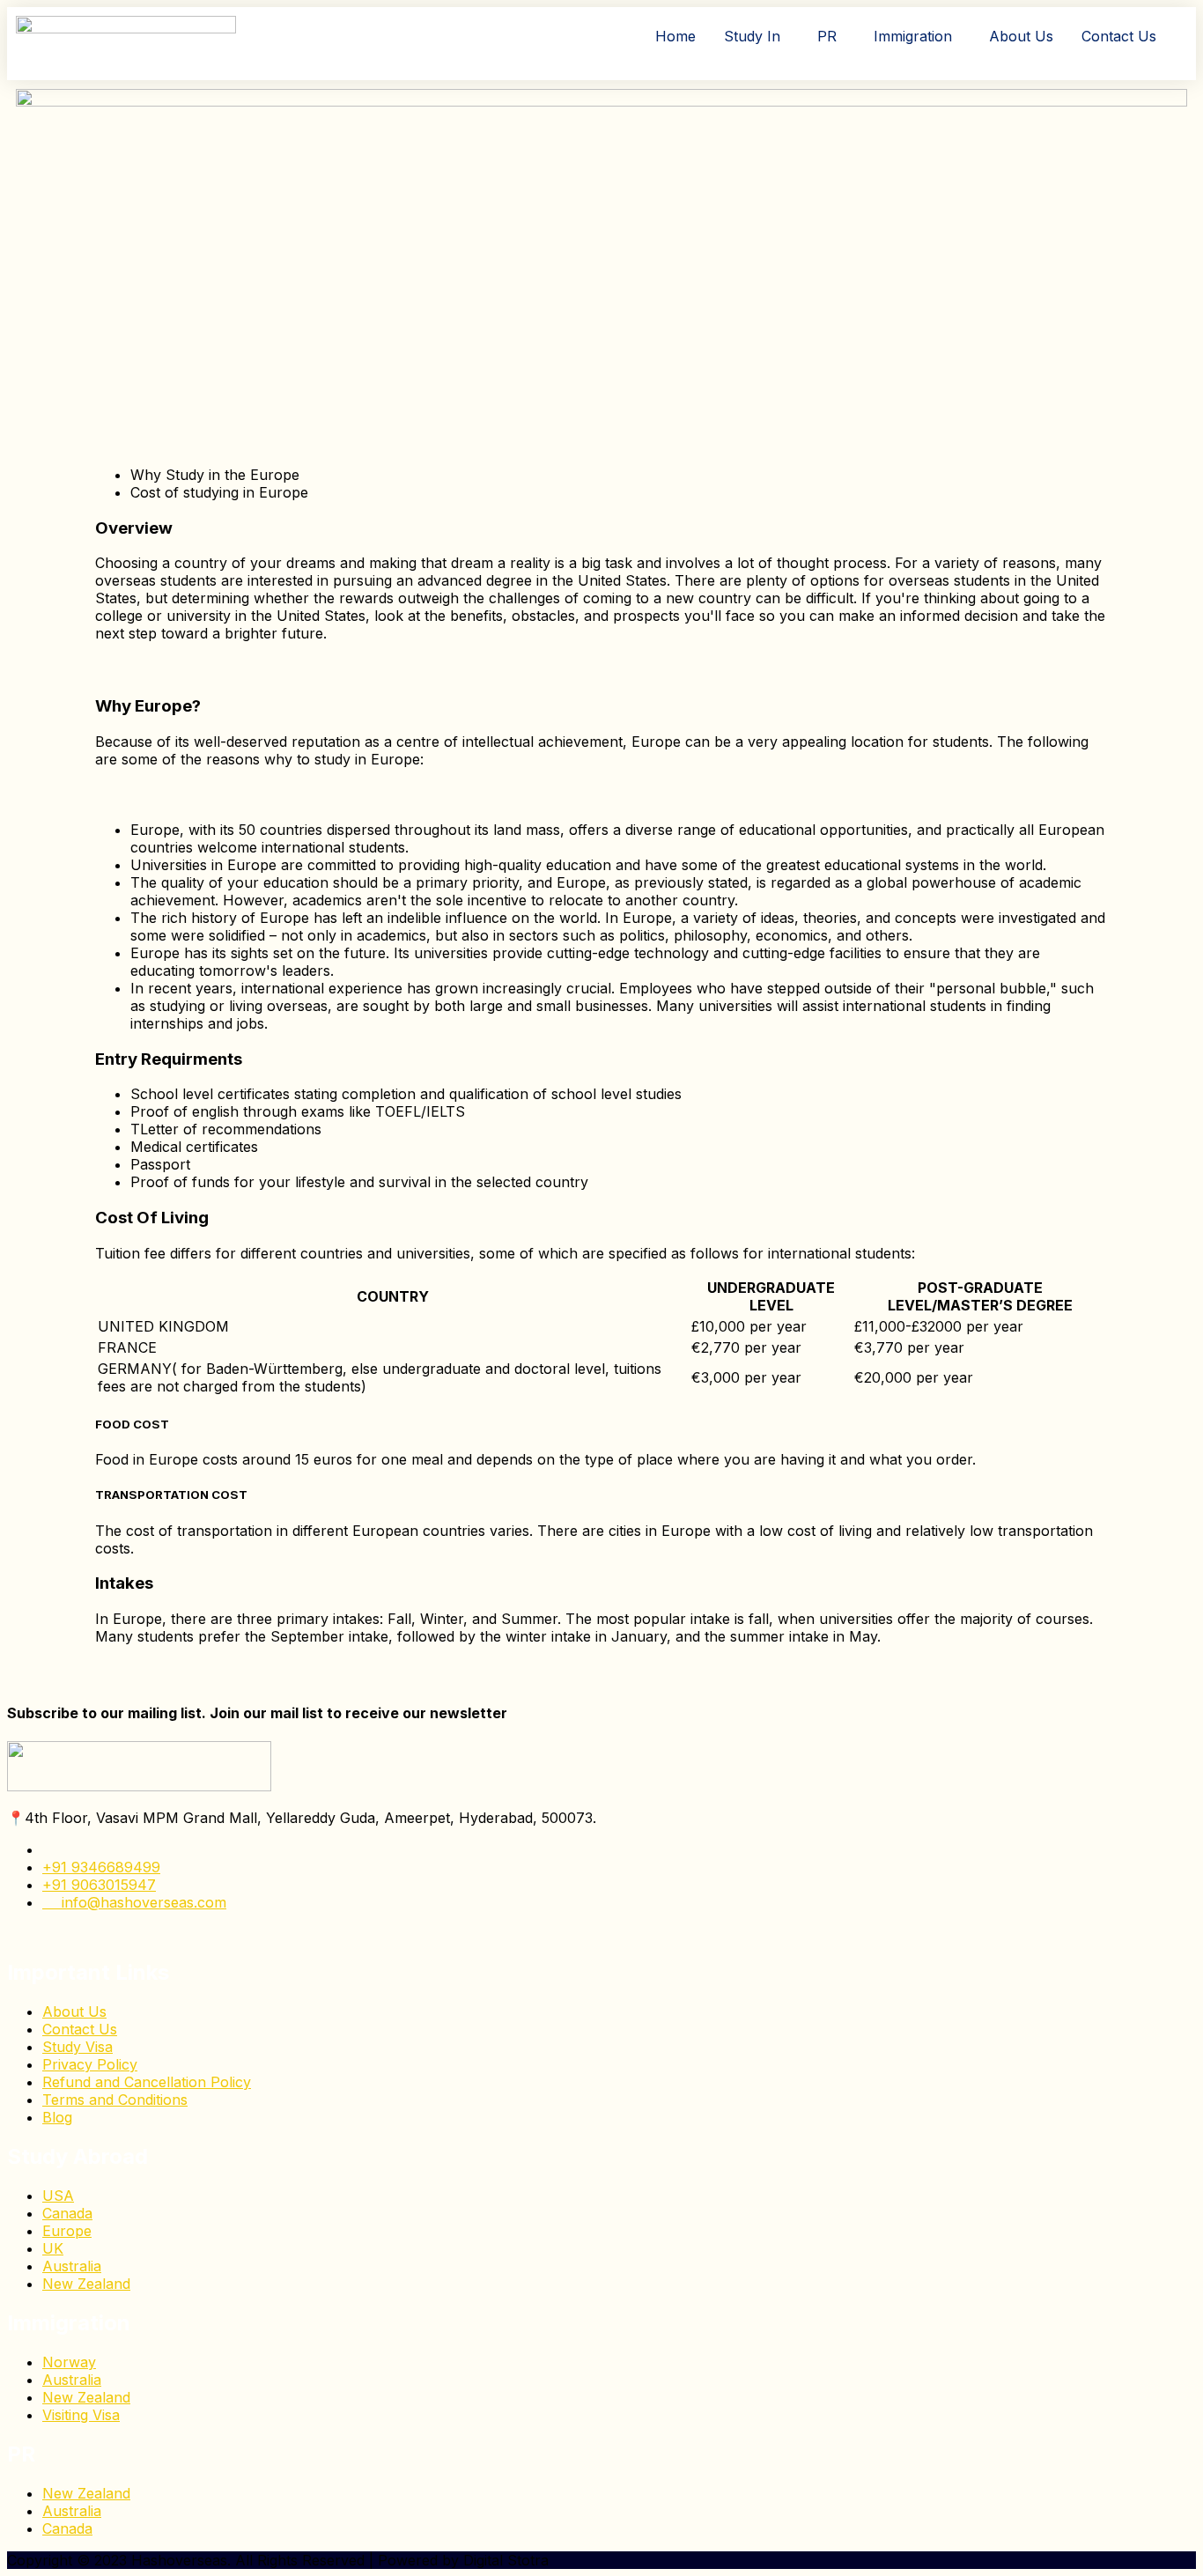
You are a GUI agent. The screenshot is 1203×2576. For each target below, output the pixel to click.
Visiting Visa (81, 2415)
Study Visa (77, 2047)
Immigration (913, 36)
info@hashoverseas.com (140, 1902)
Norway (69, 2362)
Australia (72, 2266)
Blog (57, 2117)
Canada (67, 2213)
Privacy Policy (90, 2064)
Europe (67, 2231)
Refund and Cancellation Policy (147, 2082)
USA (58, 2196)
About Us (1021, 36)
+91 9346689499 (101, 1867)
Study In (752, 36)
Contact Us (1119, 36)
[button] (756, 36)
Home (675, 36)
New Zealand (86, 2284)
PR (827, 36)
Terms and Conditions (115, 2100)
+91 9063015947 (99, 1885)
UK (53, 2248)
